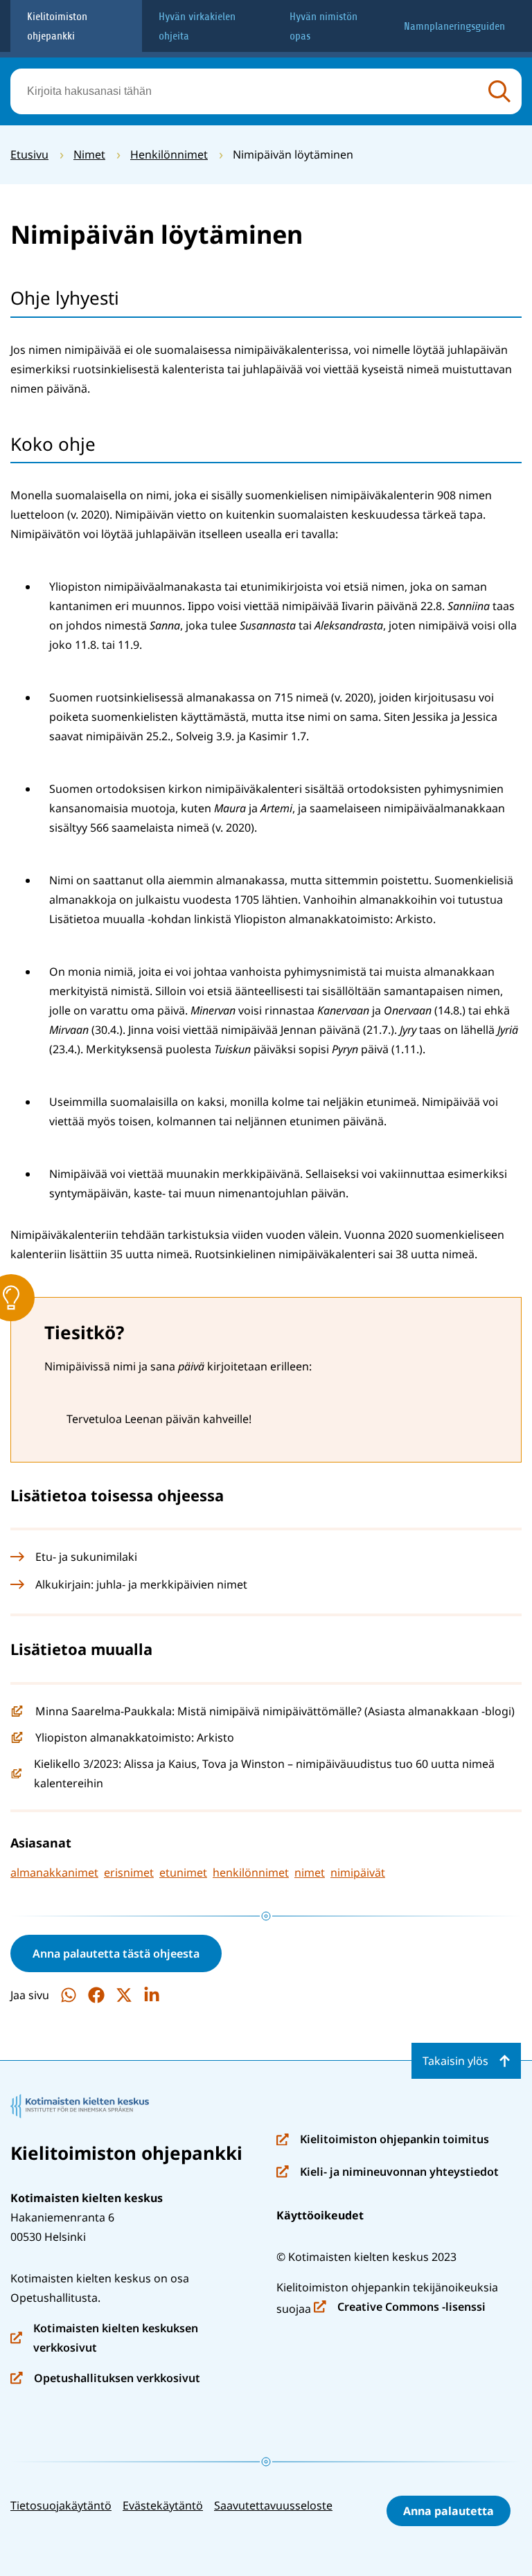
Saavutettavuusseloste (273, 2505)
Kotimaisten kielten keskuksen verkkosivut (104, 2339)
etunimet (183, 1872)
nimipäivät (358, 1872)
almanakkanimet (54, 1872)
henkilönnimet (251, 1872)
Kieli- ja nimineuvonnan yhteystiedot (388, 2173)
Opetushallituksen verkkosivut (105, 2379)
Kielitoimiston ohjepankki (57, 26)
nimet (310, 1872)
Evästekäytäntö (163, 2505)
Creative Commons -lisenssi (400, 2308)
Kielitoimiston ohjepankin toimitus (383, 2140)
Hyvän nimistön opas (323, 26)
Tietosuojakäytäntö (61, 2505)
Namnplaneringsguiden (454, 26)
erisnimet (129, 1872)
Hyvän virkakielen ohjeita (197, 26)
